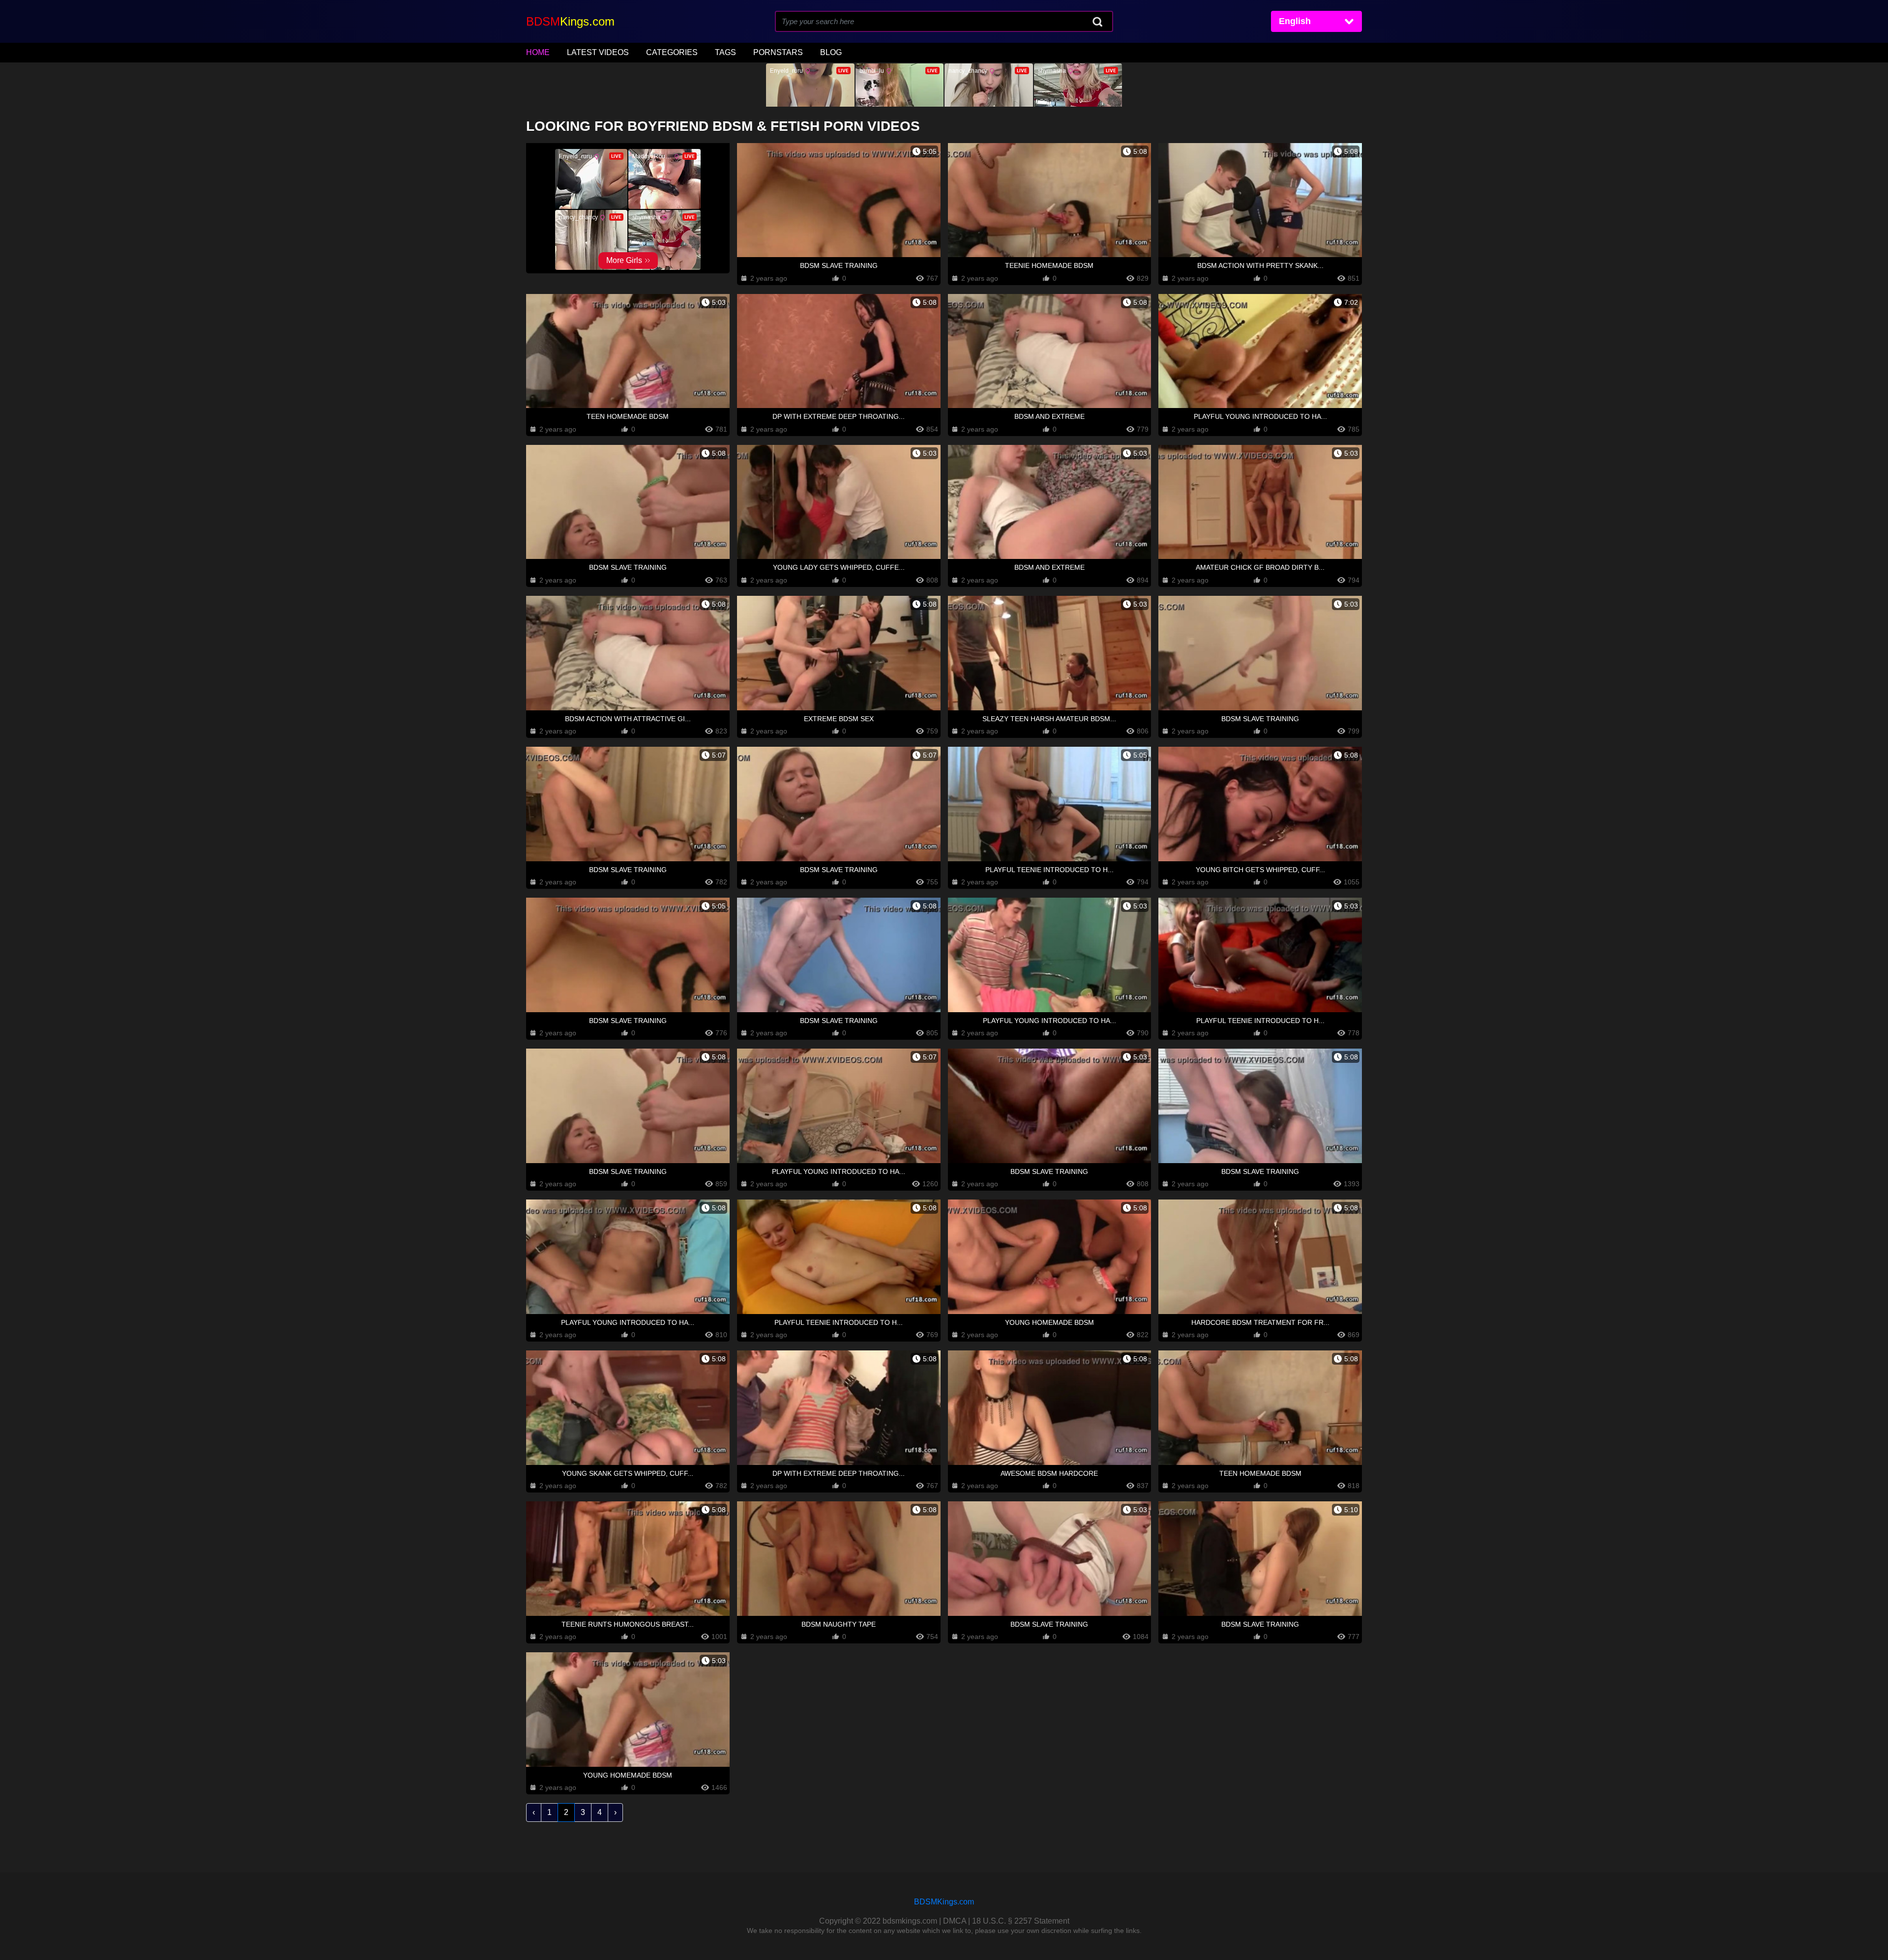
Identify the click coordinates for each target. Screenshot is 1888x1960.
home (538, 52)
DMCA (955, 1921)
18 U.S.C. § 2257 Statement (1021, 1921)
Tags (725, 52)
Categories (672, 52)
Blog (831, 52)
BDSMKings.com (944, 1902)
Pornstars (778, 52)
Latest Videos (598, 52)
